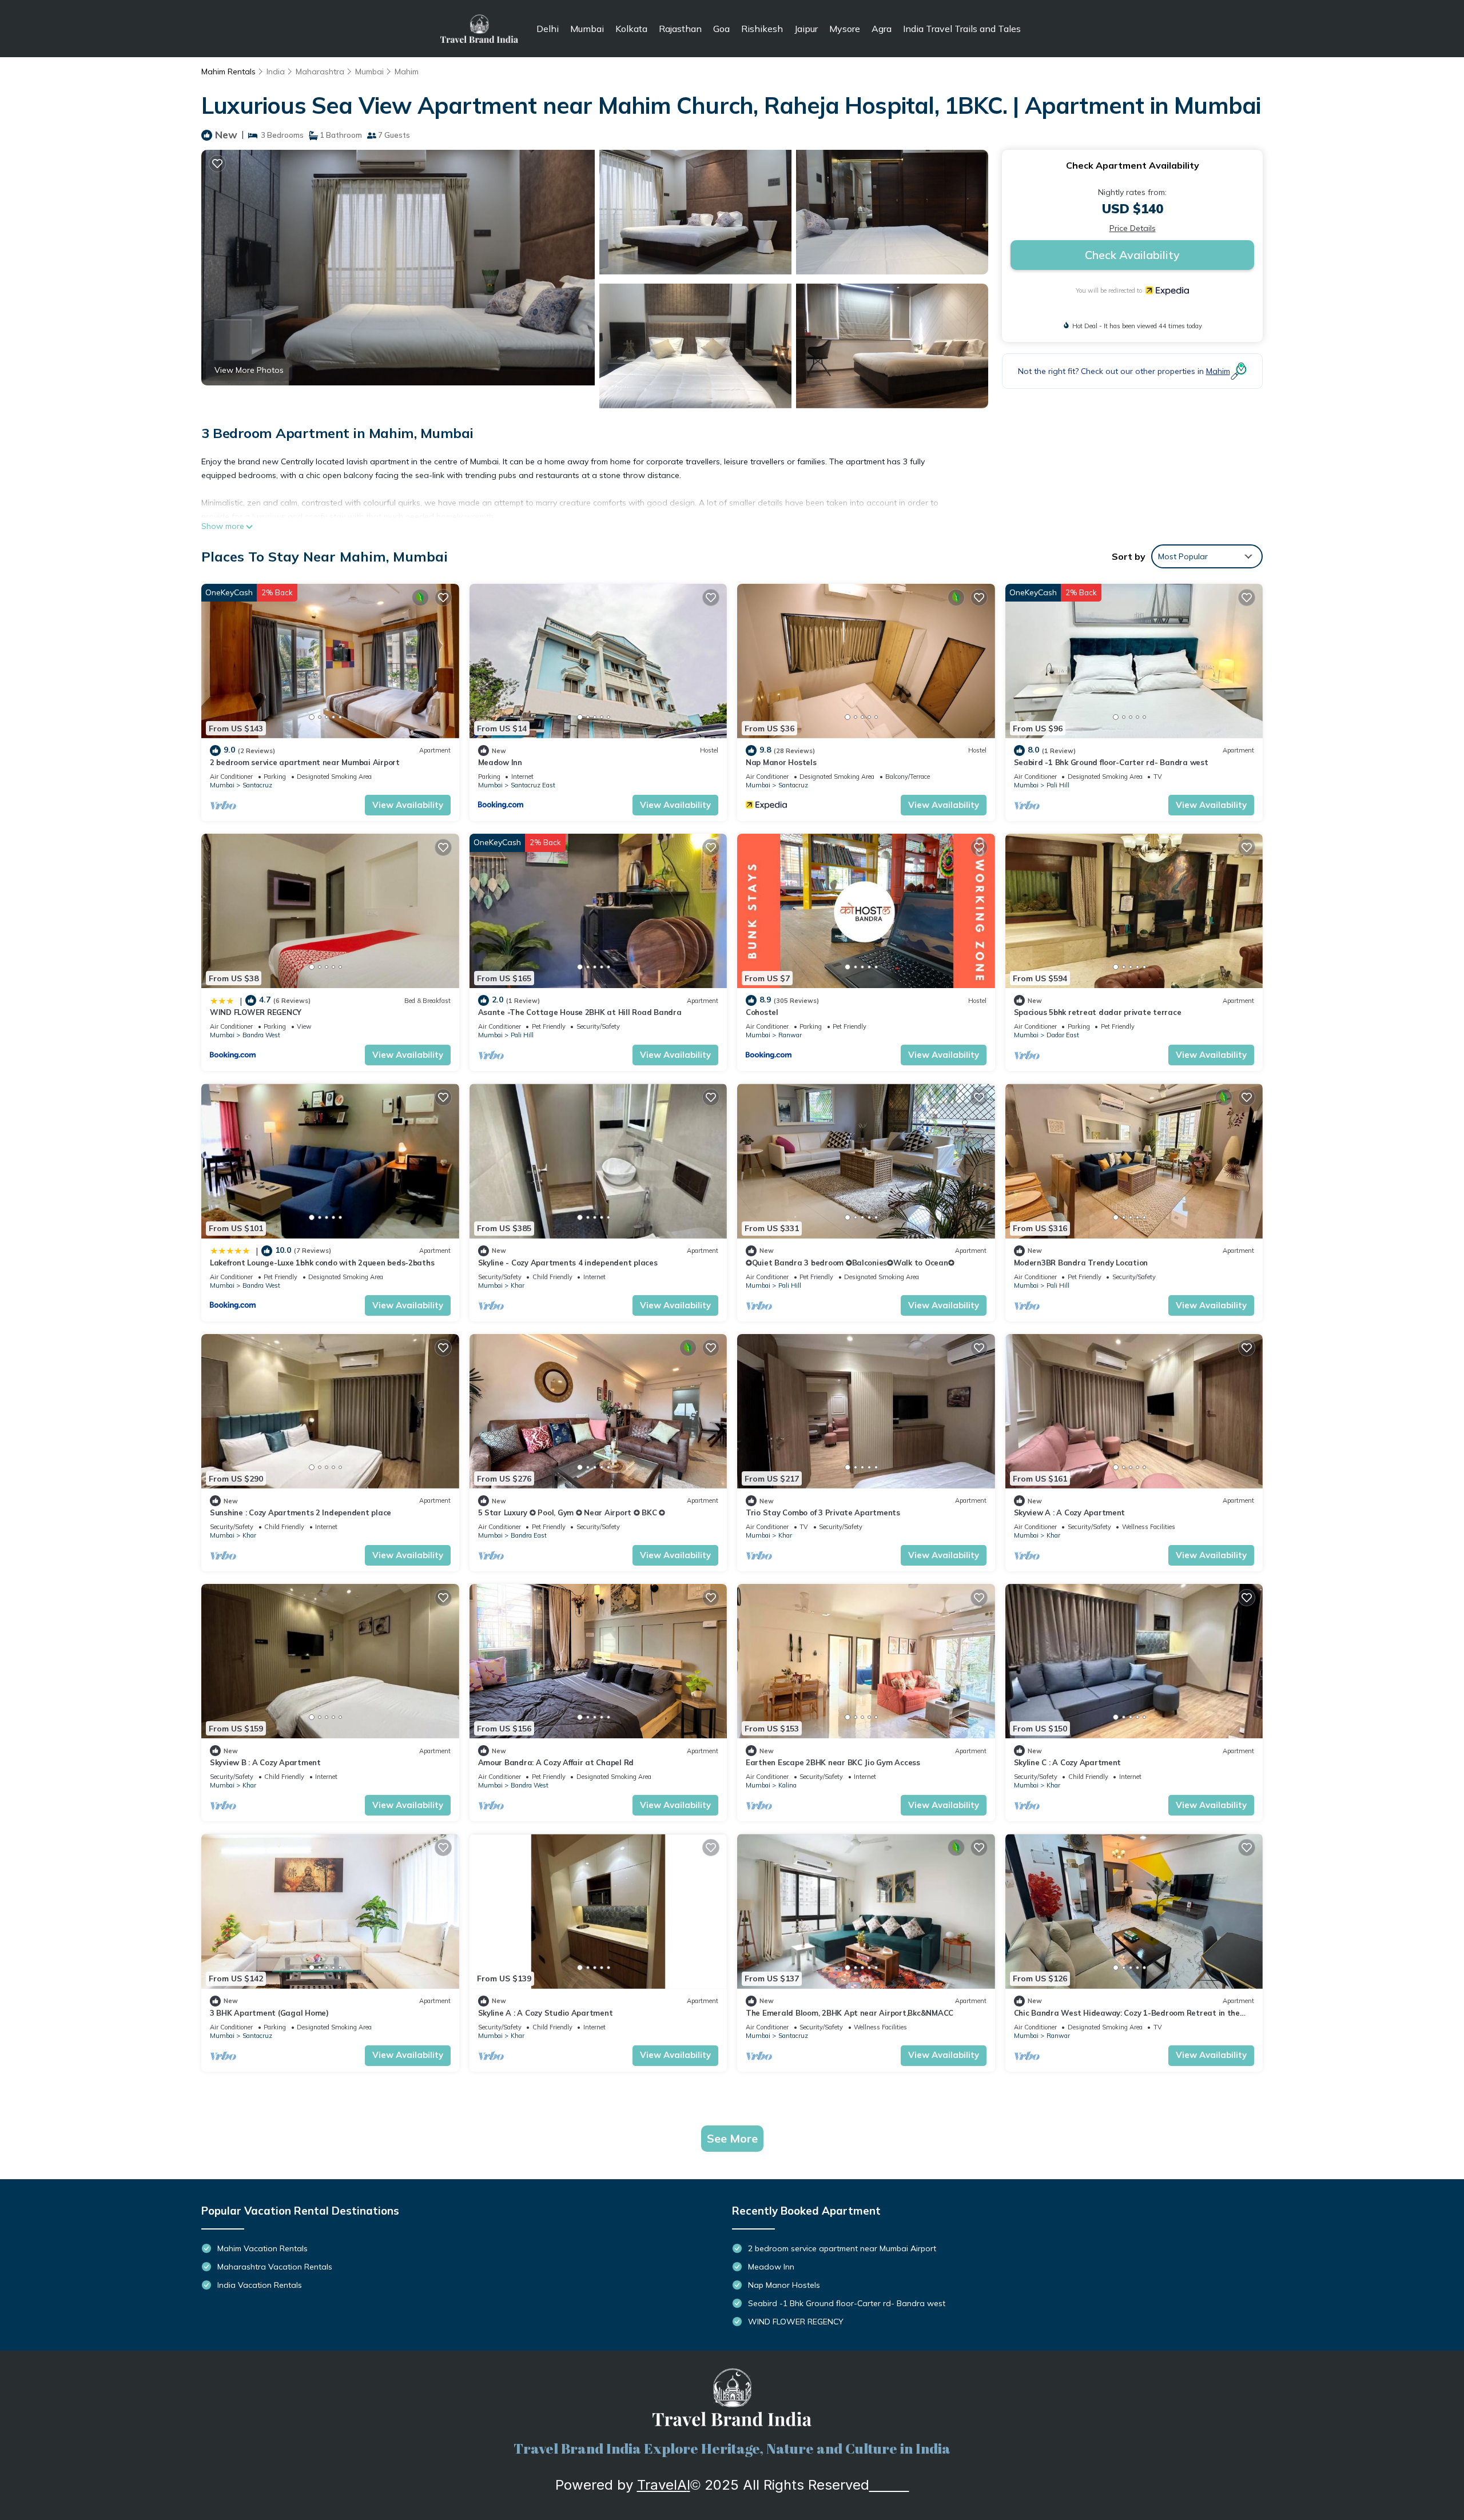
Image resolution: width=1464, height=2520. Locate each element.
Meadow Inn (500, 762)
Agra (882, 29)
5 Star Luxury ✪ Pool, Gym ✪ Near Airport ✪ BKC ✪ (572, 1512)
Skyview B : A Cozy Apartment (265, 1762)
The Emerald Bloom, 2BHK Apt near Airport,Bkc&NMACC (850, 2013)
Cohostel (762, 1012)
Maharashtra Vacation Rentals (275, 2267)
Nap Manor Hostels (781, 762)
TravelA (662, 2485)
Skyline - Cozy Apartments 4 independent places (568, 1263)
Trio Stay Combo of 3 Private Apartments (823, 1512)
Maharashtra (320, 71)
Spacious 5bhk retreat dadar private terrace (1098, 1012)
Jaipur (806, 29)
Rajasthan (680, 29)
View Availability (408, 805)
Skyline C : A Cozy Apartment (1068, 1762)
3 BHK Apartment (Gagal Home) (269, 2013)
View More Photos (249, 370)
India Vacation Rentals (260, 2285)
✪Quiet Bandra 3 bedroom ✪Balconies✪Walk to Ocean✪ (850, 1263)
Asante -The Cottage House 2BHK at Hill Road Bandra (580, 1012)
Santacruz (257, 785)
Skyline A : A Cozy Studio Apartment (546, 2013)
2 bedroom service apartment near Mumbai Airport (305, 762)
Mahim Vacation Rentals (262, 2248)
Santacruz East (533, 785)
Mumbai (587, 29)
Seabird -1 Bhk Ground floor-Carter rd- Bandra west (1111, 762)
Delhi (548, 29)
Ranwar (790, 1035)
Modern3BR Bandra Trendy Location (1081, 1263)
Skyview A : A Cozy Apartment (1070, 1512)
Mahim (407, 71)
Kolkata (631, 29)
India (276, 71)
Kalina (787, 1785)
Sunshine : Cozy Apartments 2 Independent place (301, 1512)
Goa (721, 29)
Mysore (845, 29)
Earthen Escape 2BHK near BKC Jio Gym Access (833, 1762)
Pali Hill (1058, 785)
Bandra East (529, 1535)
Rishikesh (762, 29)
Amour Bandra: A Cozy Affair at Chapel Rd (556, 1762)
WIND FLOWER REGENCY (256, 1012)
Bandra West (261, 1035)
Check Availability (1132, 255)
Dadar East (1063, 1035)
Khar (518, 1285)
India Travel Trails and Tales (962, 29)
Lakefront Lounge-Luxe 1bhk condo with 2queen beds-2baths (322, 1263)
